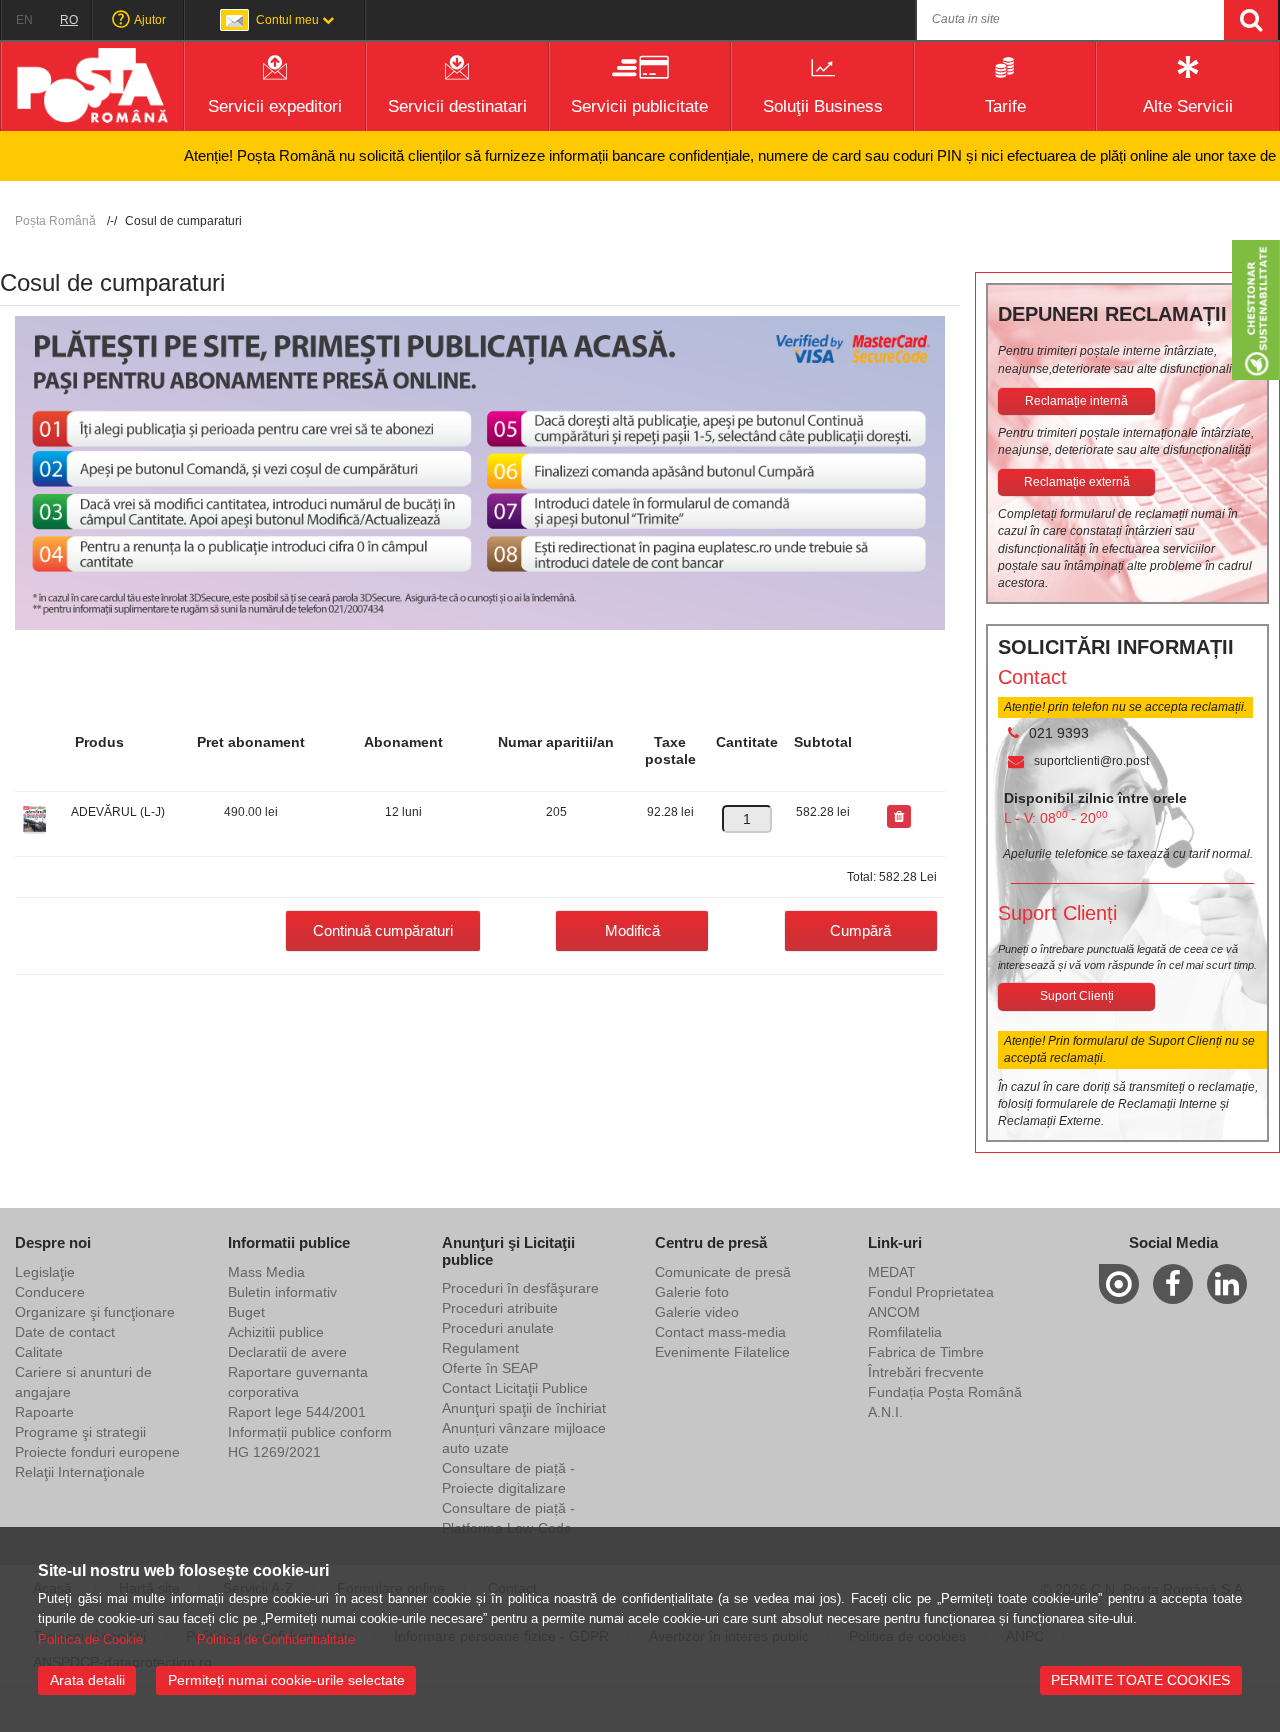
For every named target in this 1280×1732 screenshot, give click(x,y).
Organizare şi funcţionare (95, 1312)
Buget (246, 1312)
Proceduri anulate (498, 1328)
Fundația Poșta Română (945, 1392)
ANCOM (894, 1312)
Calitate (39, 1352)
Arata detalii (87, 1680)
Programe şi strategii (80, 1432)
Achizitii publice (276, 1332)
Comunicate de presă (723, 1272)
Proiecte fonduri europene (97, 1452)
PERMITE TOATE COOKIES (1140, 1680)
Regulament (480, 1348)
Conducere (50, 1292)
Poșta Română (55, 221)
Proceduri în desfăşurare (520, 1288)
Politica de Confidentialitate (276, 1639)
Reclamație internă (1076, 401)
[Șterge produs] (899, 817)
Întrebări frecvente (926, 1372)
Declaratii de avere (287, 1352)
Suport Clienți (1077, 996)
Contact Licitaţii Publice (515, 1388)
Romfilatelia (905, 1332)
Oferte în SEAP (490, 1368)
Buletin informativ (282, 1292)
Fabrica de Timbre (926, 1352)
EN (24, 20)
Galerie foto (692, 1292)
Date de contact (65, 1332)
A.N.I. (885, 1412)
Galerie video (697, 1312)
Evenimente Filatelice (722, 1352)
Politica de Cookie (90, 1639)
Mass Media (266, 1272)
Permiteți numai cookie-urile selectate (286, 1680)
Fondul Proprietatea (931, 1292)
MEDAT (892, 1272)
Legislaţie (45, 1272)
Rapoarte (44, 1412)
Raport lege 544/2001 (297, 1412)
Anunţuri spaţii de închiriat (524, 1408)
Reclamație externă (1077, 482)
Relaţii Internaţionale (80, 1472)
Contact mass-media (720, 1332)
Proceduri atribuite (500, 1308)
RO (69, 20)
